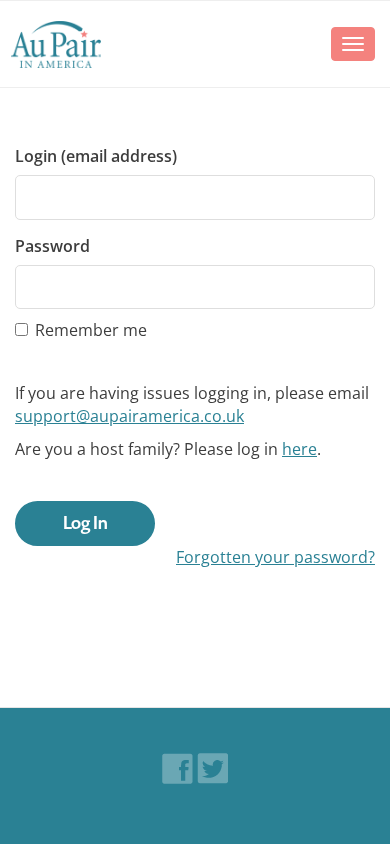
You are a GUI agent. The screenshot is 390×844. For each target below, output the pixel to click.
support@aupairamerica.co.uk (129, 416)
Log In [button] (85, 523)
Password (52, 246)
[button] (55, 44)
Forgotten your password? (275, 557)
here (299, 449)
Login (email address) (96, 156)
